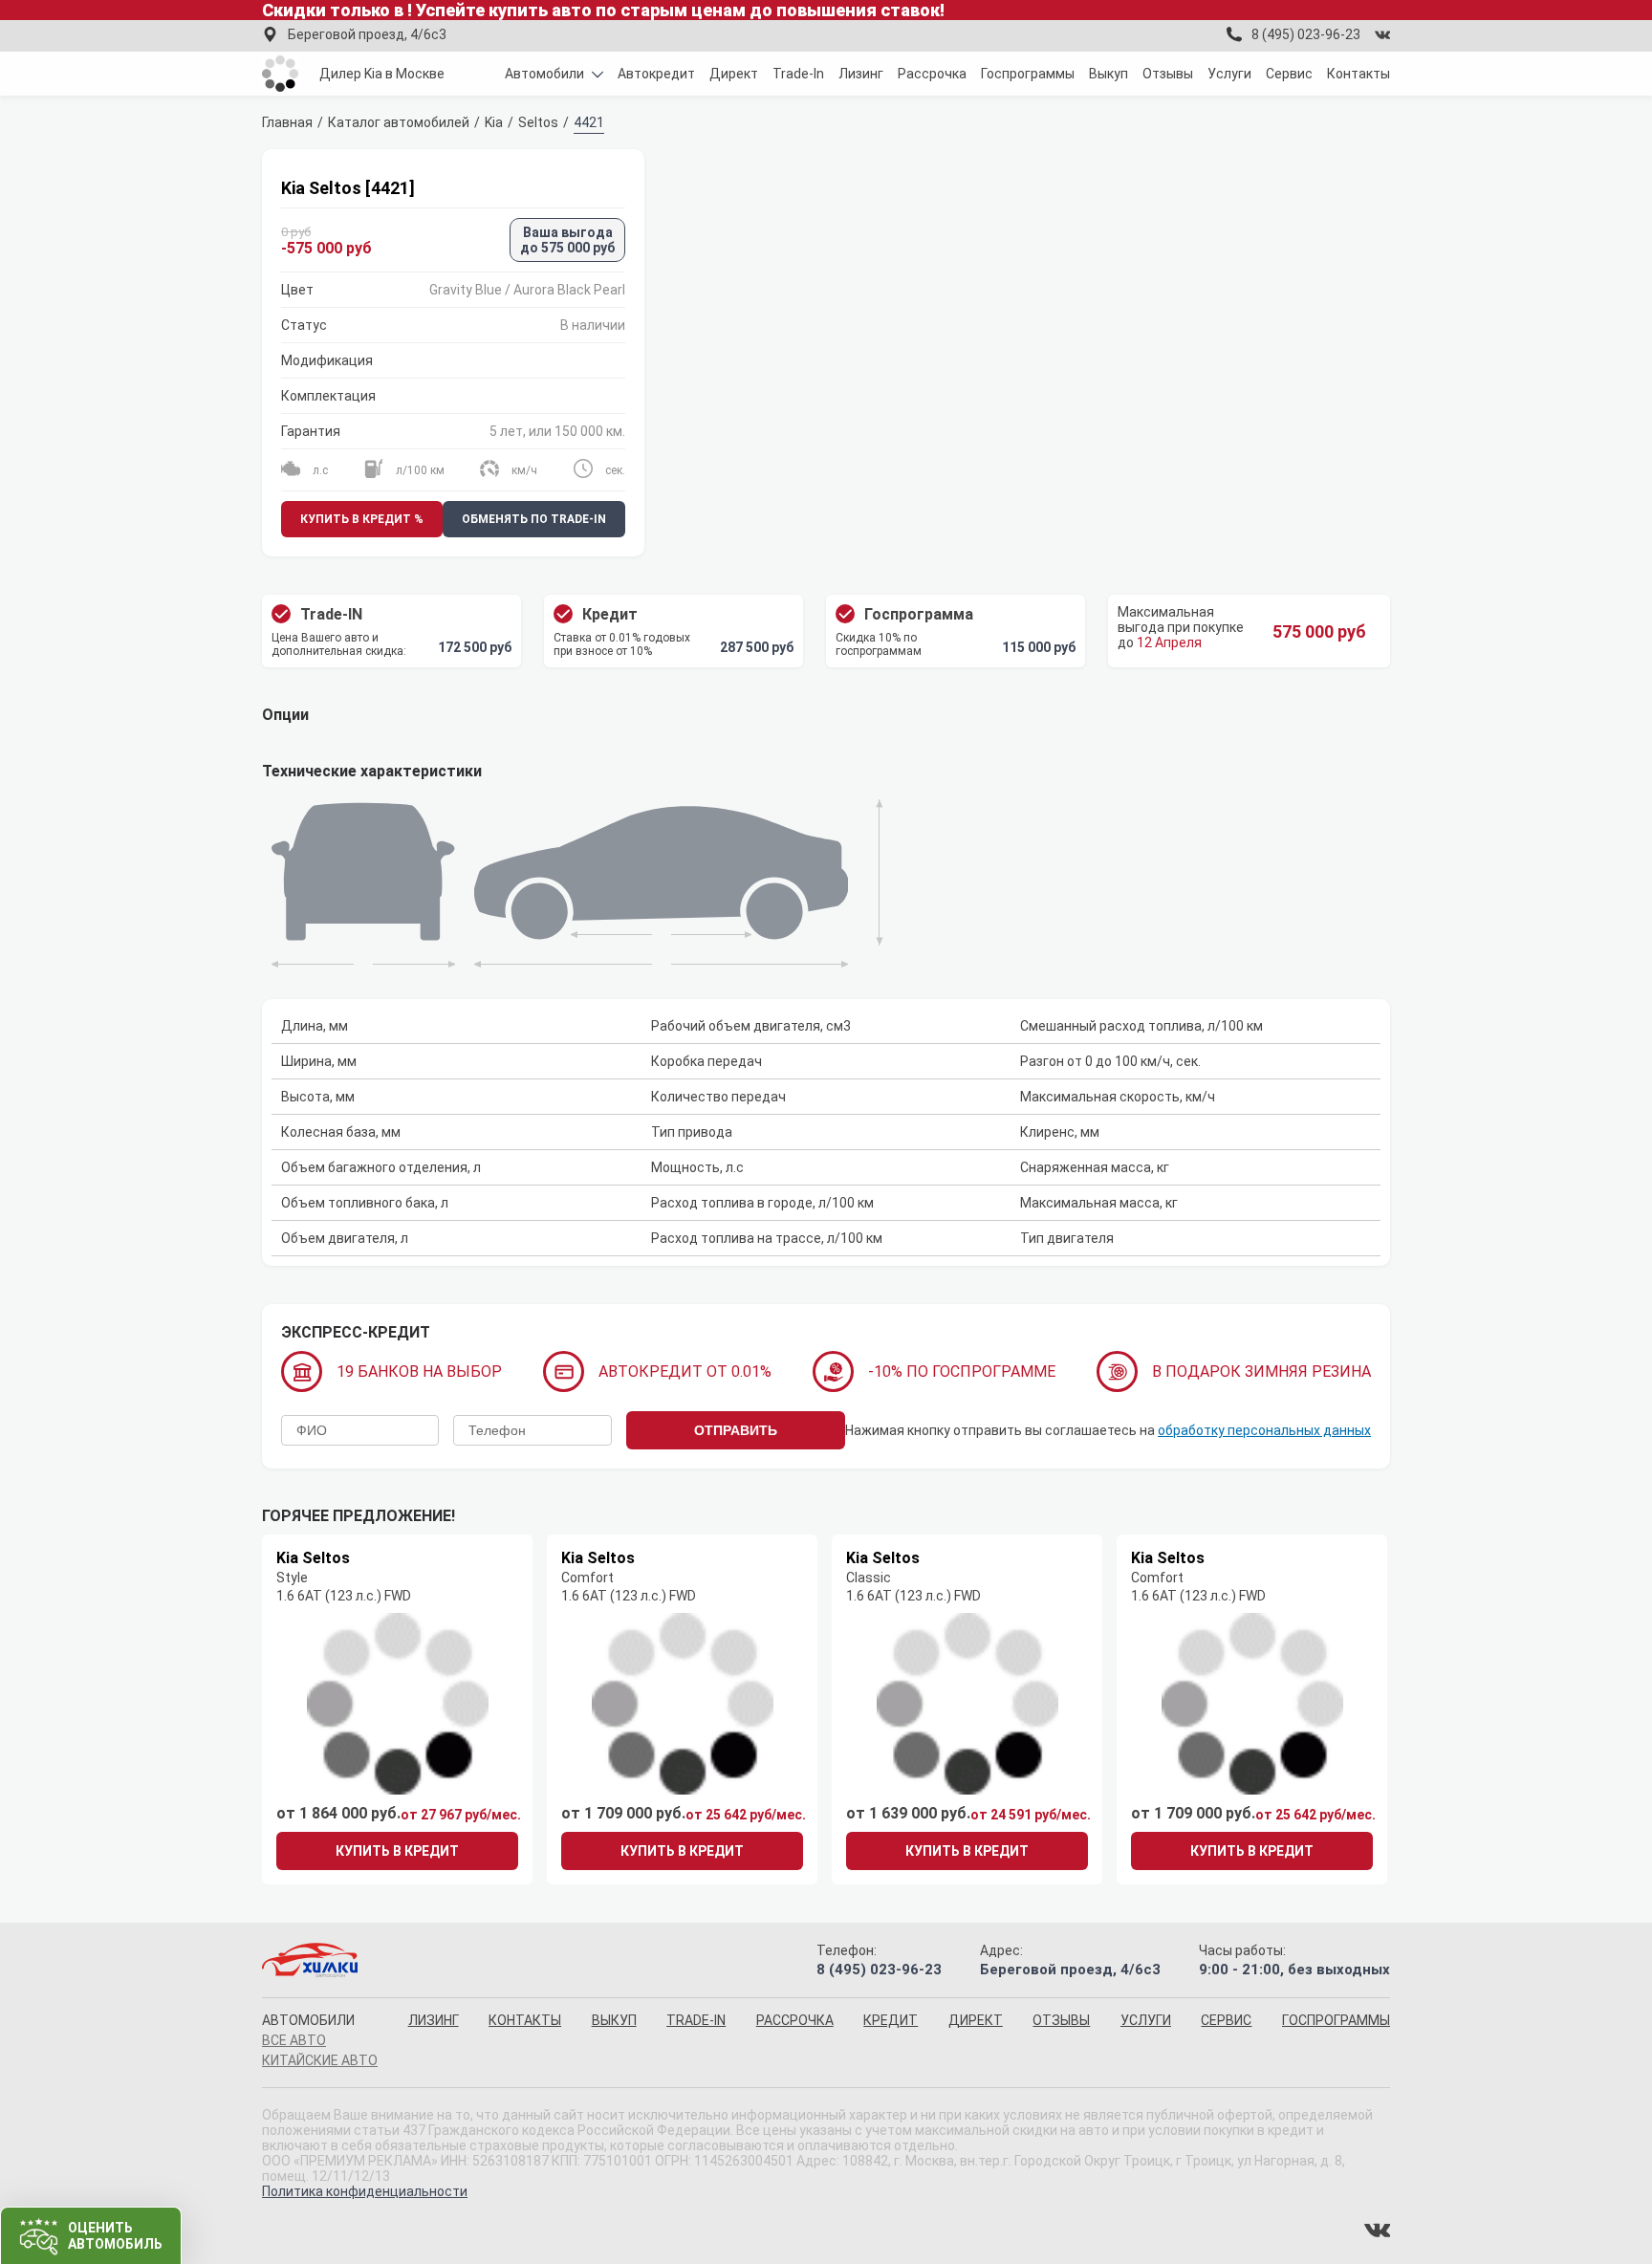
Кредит (891, 2020)
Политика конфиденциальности (365, 2191)
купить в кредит (397, 1851)
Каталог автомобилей (399, 122)
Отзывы (1168, 74)
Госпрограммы (1028, 74)
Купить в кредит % (362, 519)
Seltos (538, 122)
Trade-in (696, 2020)
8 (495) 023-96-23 (1306, 34)
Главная (287, 122)
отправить (736, 1430)
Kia (494, 122)
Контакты (1359, 74)
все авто (294, 2040)
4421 (589, 122)
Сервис (1289, 74)
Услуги (1229, 74)
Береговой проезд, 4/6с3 (367, 34)
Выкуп (1109, 74)
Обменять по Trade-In (534, 519)
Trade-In (798, 74)
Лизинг (861, 74)
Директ (734, 74)
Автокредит (656, 74)
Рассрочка (932, 74)
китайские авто (320, 2060)
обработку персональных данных (1264, 1430)
